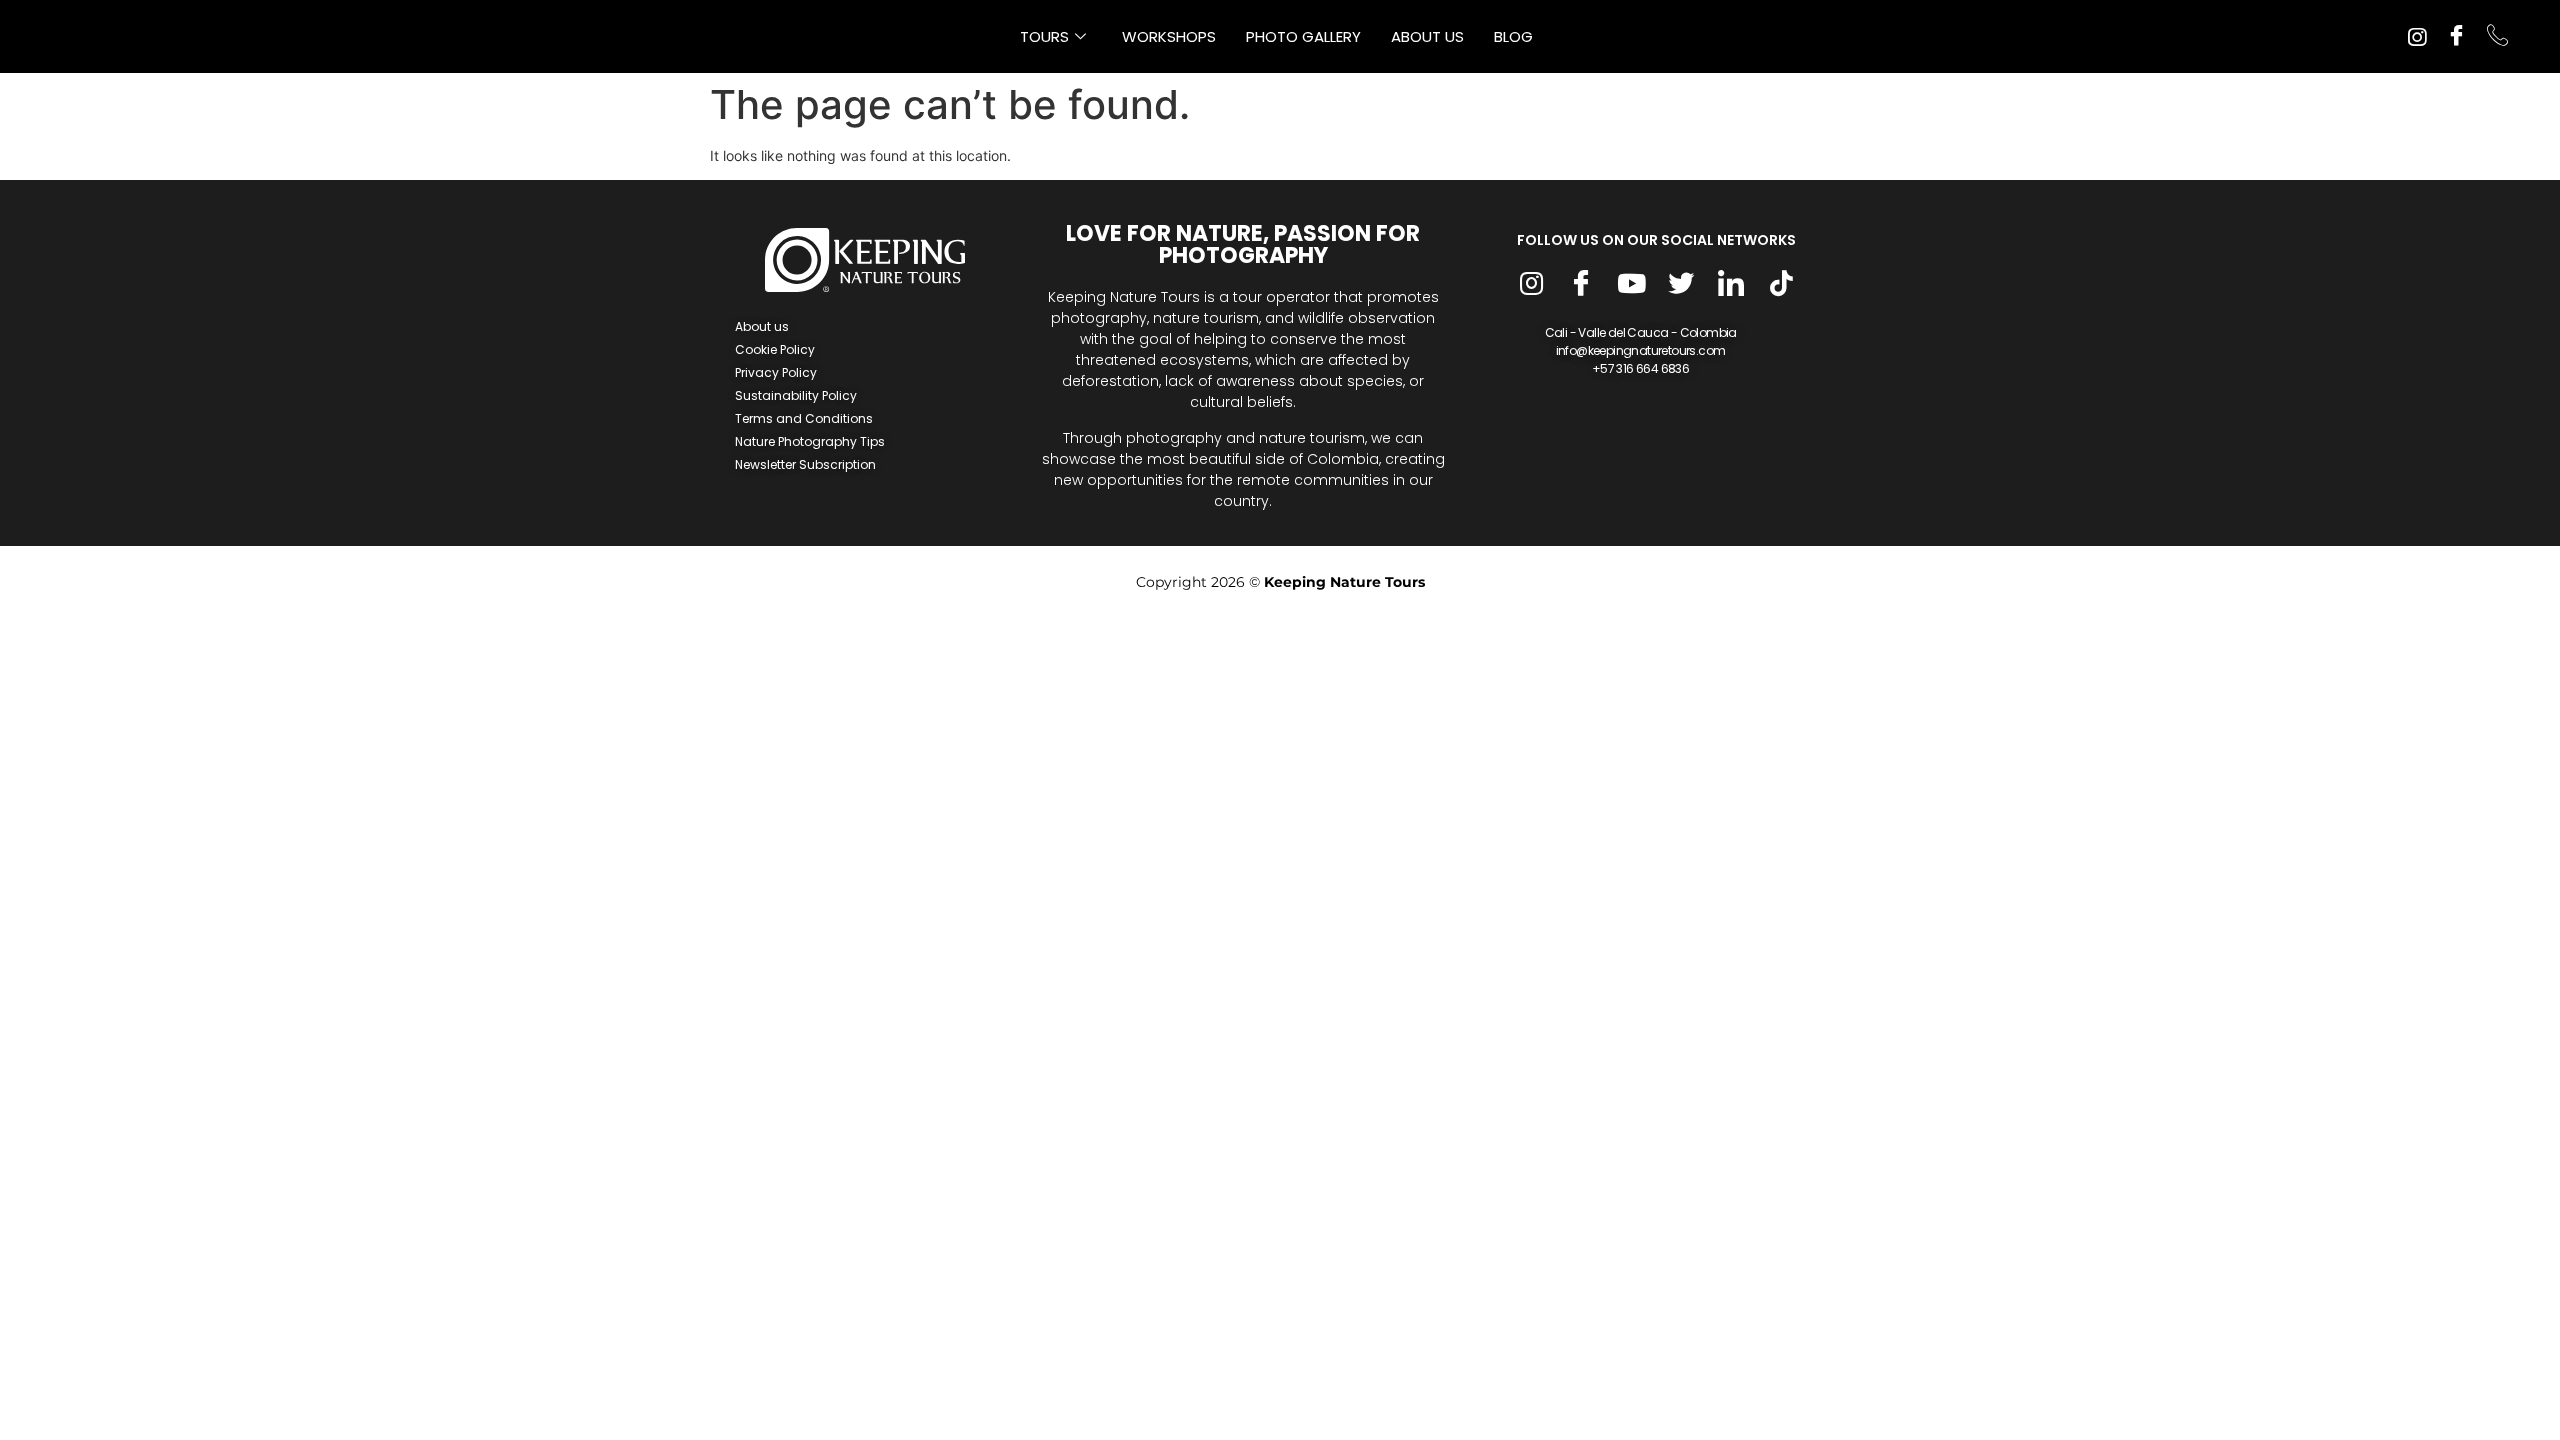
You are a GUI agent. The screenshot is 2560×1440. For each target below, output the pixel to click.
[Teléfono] (2497, 37)
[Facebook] (2456, 37)
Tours (1044, 36)
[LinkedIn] (1731, 285)
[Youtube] (1631, 285)
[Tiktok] (1781, 285)
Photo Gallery (1303, 36)
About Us (1427, 36)
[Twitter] (1681, 285)
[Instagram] (2417, 35)
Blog (1513, 36)
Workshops (1169, 36)
